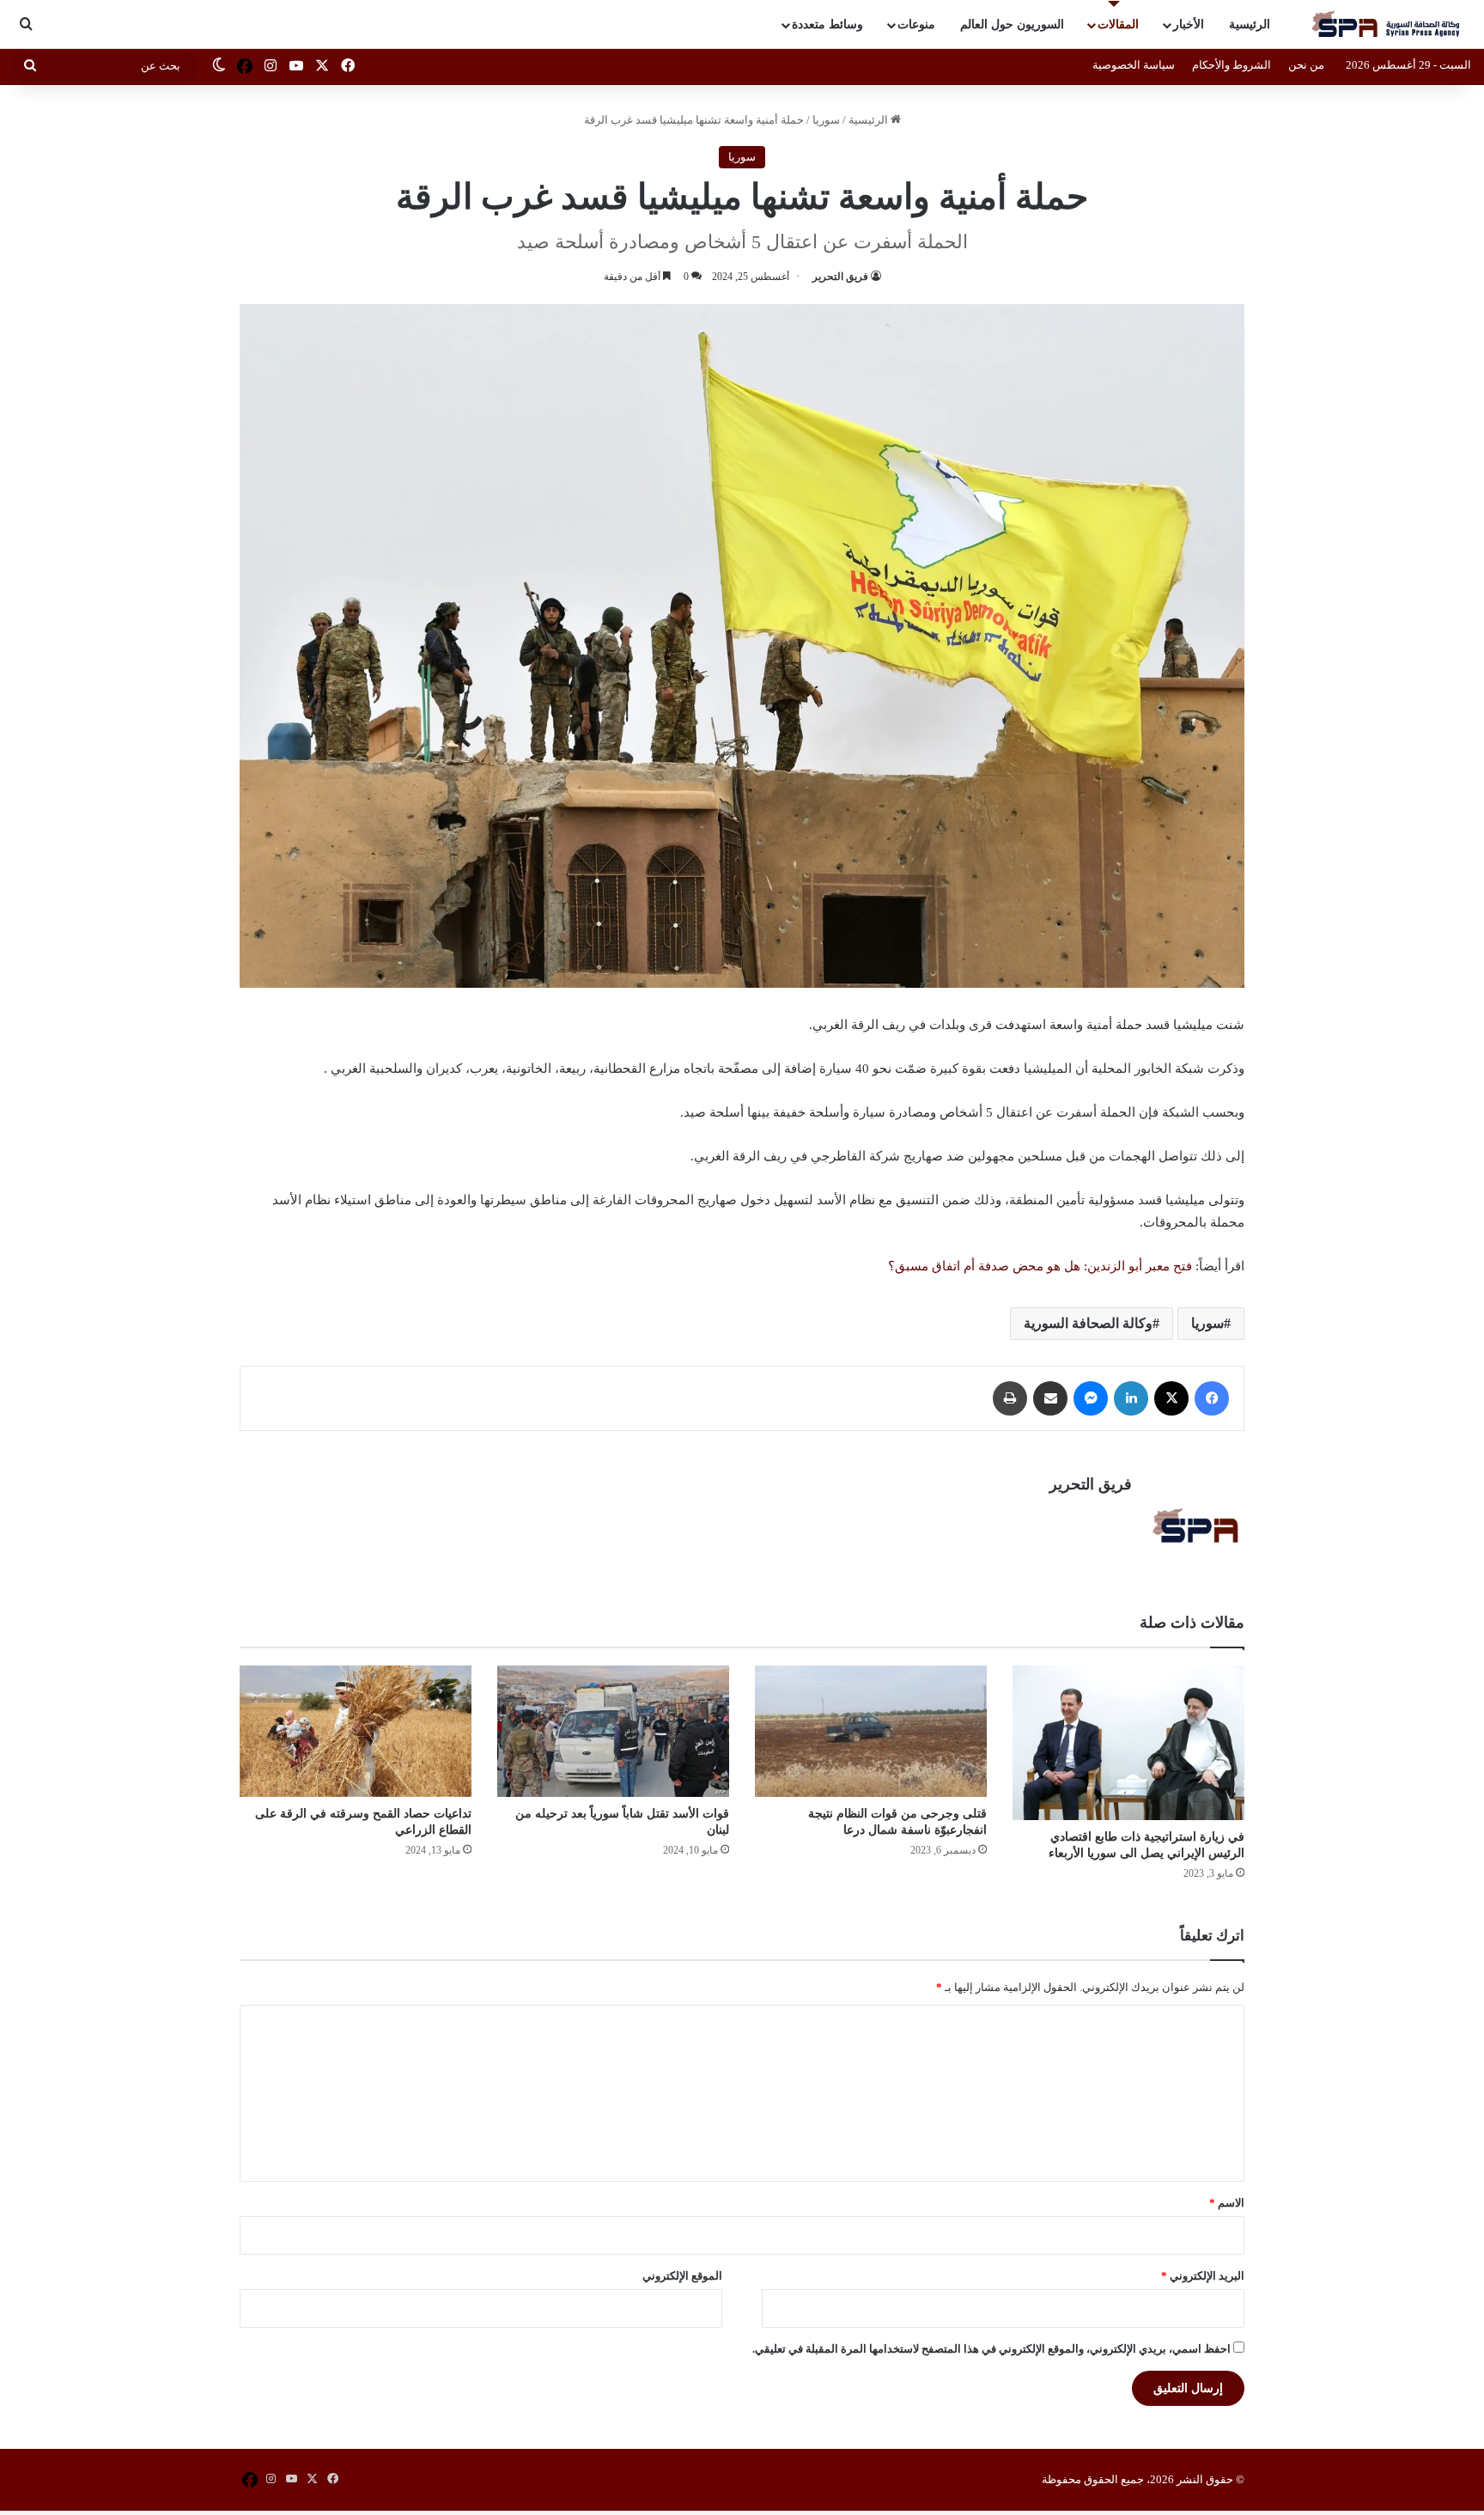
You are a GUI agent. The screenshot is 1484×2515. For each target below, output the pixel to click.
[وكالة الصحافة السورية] (1387, 24)
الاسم (1227, 2203)
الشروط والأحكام (1232, 65)
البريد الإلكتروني (1203, 2276)
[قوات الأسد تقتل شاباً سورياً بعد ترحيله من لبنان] (613, 1731)
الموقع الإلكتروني (682, 2276)
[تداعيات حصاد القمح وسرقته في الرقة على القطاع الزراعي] (356, 1731)
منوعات (916, 24)
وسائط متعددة (827, 24)
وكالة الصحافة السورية (1088, 1323)
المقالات (1118, 24)
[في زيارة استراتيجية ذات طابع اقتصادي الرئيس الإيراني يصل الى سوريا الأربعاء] (1128, 1743)
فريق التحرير (840, 277)
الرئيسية (1250, 24)
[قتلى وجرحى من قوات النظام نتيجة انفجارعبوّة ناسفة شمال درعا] (871, 1731)
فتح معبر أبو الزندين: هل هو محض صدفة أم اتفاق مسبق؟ (1040, 1266)
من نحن (1306, 65)
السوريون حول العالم (1012, 24)
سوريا (826, 120)
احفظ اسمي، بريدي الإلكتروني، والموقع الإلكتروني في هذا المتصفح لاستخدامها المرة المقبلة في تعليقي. (991, 2349)
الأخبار (1189, 24)
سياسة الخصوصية (1134, 65)
